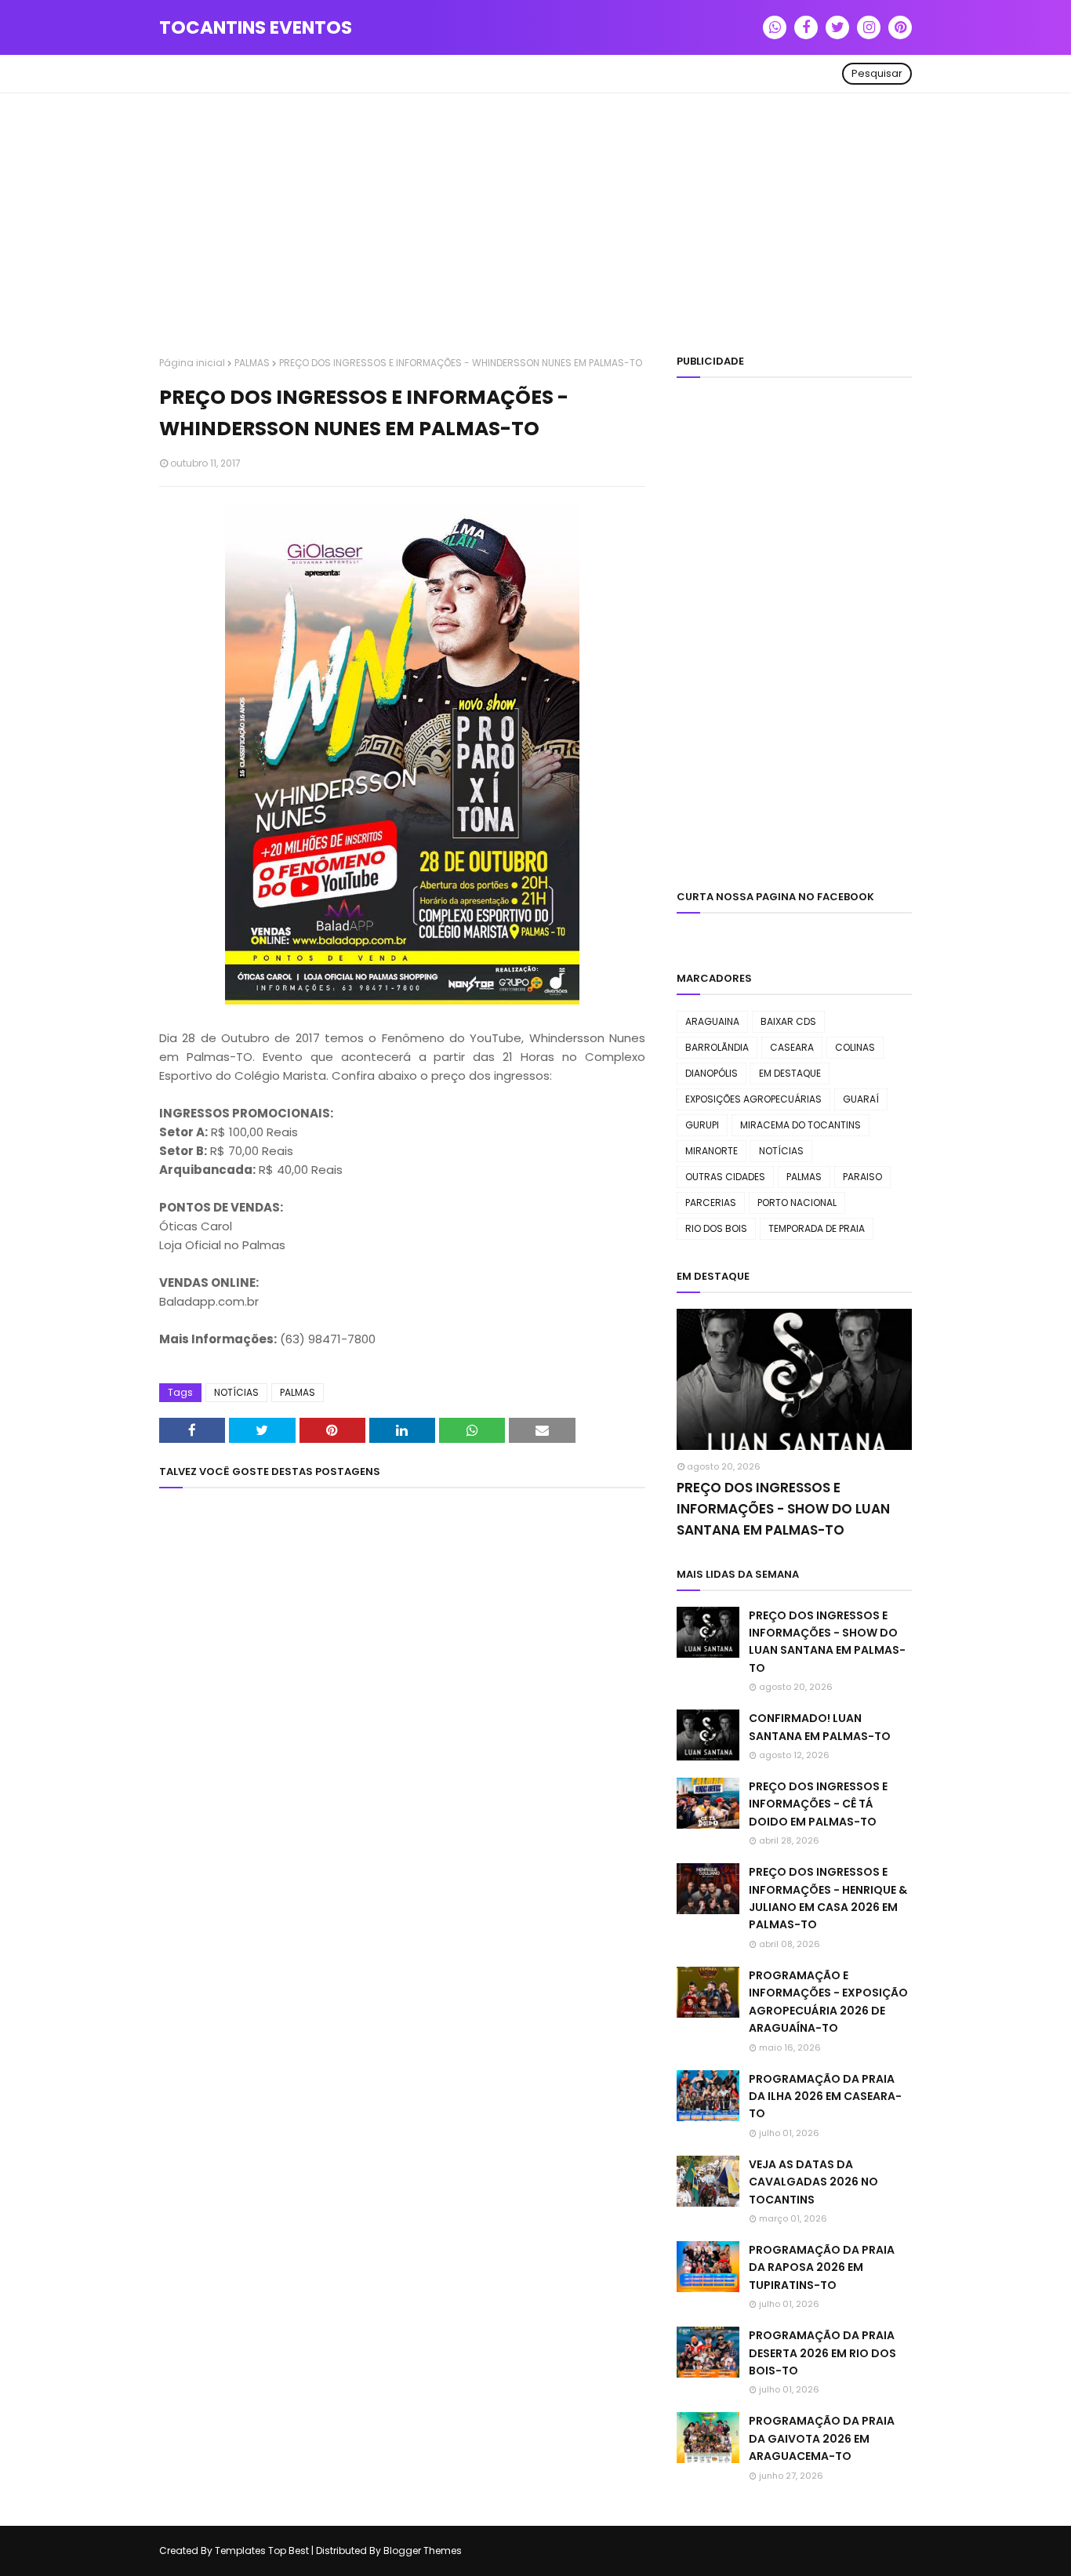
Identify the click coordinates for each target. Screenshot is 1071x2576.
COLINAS (855, 1047)
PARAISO (862, 1177)
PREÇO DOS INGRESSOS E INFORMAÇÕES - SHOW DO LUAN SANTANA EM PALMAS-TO (783, 1509)
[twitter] (837, 27)
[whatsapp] (775, 27)
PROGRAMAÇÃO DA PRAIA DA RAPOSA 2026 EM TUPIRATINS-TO (822, 2267)
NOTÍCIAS (236, 1392)
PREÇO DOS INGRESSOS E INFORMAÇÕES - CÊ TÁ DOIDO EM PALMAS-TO (818, 1804)
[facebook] (806, 27)
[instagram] (869, 27)
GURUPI (702, 1125)
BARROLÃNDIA (717, 1047)
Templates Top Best (262, 2551)
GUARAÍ (861, 1099)
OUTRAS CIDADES (725, 1177)
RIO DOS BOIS (716, 1228)
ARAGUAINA (712, 1021)
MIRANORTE (712, 1151)
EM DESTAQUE (790, 1073)
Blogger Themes (423, 2551)
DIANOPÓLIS (712, 1073)
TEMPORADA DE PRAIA (817, 1228)
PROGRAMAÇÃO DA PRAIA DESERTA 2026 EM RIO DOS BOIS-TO (822, 2353)
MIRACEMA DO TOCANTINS (801, 1125)
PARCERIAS (711, 1203)
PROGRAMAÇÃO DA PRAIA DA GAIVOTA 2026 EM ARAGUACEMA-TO (822, 2438)
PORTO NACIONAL (797, 1203)
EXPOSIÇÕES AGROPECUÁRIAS (753, 1099)
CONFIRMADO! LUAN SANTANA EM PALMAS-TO (820, 1727)
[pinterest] (900, 27)
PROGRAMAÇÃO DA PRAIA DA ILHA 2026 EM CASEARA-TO (825, 2096)
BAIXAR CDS (788, 1021)
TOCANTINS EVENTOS (256, 27)
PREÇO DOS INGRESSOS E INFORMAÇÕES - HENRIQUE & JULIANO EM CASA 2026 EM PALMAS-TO (828, 1898)
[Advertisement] (535, 227)
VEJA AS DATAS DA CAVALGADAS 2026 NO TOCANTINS (813, 2182)
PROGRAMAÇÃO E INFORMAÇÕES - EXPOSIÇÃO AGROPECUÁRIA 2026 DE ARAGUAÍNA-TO (828, 2002)
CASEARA (792, 1047)
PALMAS (252, 363)
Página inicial (192, 363)
